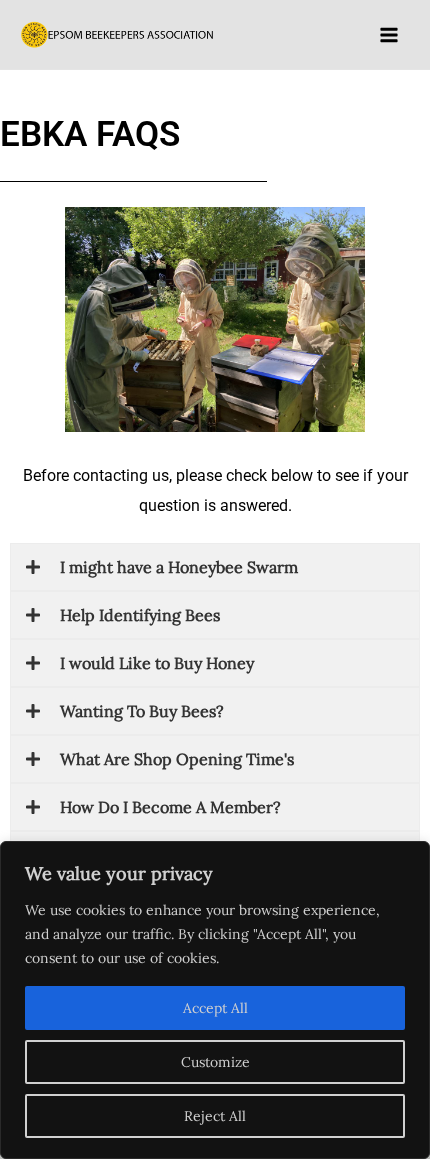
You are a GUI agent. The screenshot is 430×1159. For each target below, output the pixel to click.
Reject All (215, 1116)
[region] (215, 1000)
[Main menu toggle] (389, 34)
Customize (215, 1062)
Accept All (215, 1008)
